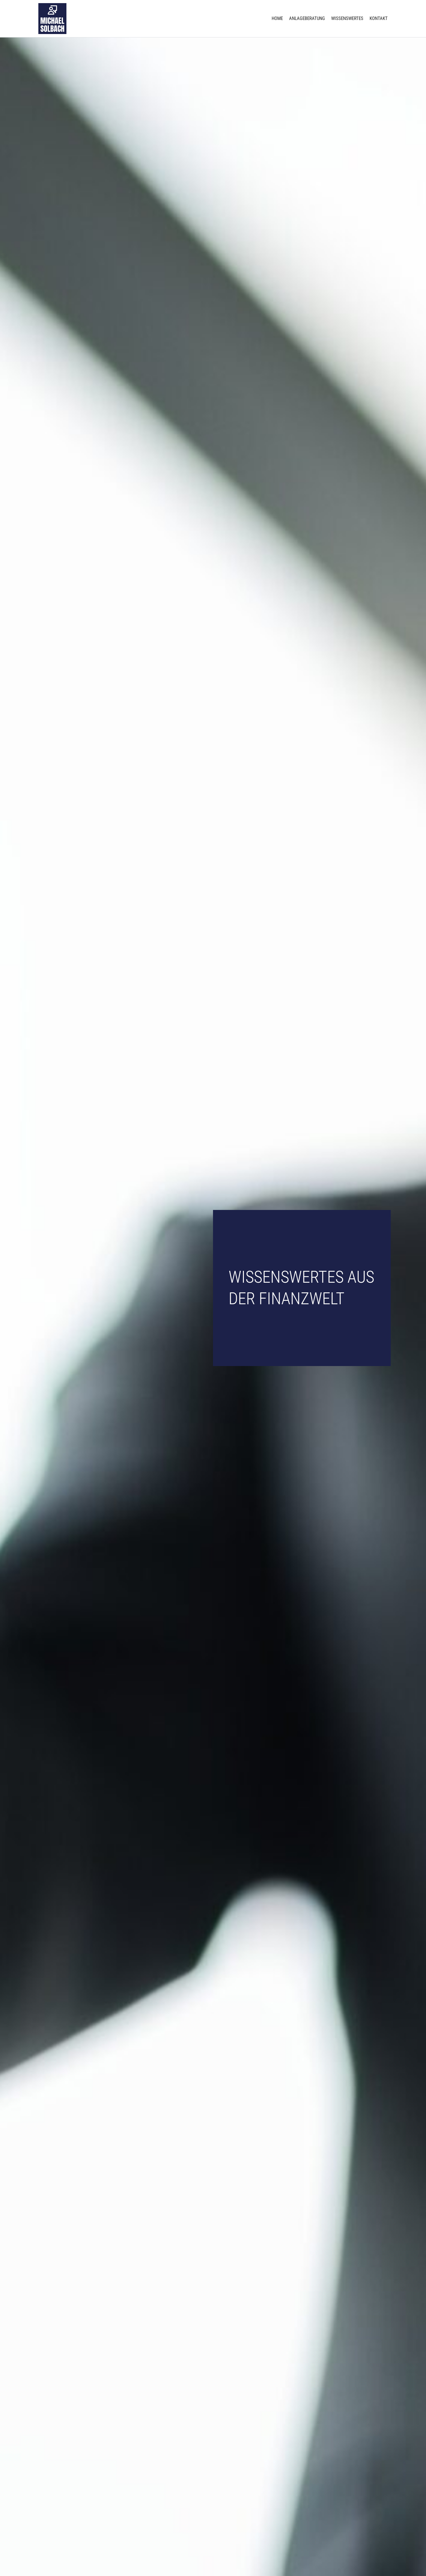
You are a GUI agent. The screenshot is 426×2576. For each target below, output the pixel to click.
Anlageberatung (307, 18)
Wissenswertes (347, 18)
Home (277, 18)
